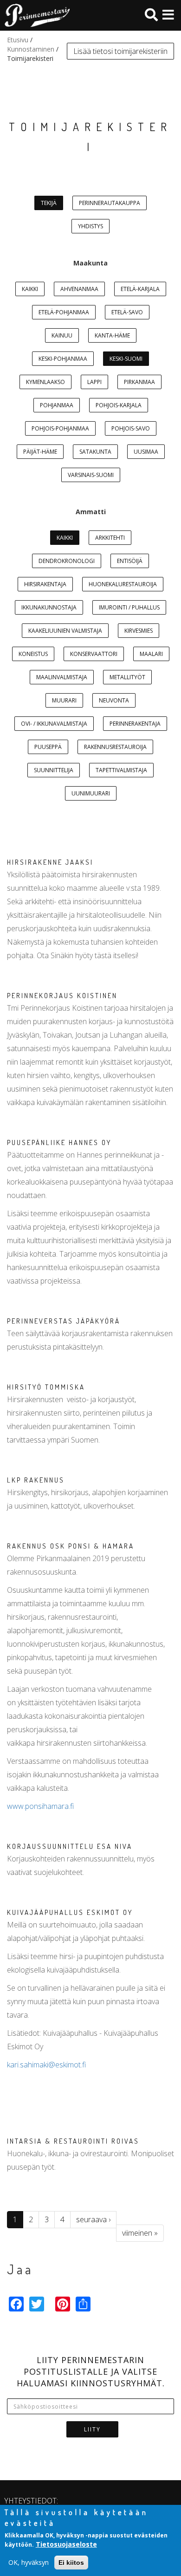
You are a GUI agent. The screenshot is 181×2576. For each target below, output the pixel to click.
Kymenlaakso (45, 382)
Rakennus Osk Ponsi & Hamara (71, 1546)
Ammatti (91, 512)
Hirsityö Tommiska (46, 1387)
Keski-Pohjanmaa (63, 359)
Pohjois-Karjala (119, 405)
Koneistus (33, 654)
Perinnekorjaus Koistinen (62, 996)
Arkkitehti (110, 538)
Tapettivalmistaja (121, 770)
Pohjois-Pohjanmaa (60, 428)
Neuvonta (114, 700)
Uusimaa (146, 452)
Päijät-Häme (40, 452)
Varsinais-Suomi (91, 475)
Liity (92, 2429)
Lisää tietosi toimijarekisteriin (120, 51)
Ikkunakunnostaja (49, 607)
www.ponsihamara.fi (40, 1806)
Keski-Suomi (126, 359)
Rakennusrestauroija (115, 747)
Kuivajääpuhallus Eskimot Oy (70, 1912)
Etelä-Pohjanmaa (64, 312)
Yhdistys (90, 226)
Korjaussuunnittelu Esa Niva (70, 1846)
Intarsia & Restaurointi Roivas (73, 2141)
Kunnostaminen (31, 49)
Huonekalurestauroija (123, 584)
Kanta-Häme (112, 335)
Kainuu (62, 335)
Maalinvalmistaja (62, 677)
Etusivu (18, 40)
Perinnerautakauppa (110, 203)
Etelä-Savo (127, 312)
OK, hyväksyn (29, 2562)
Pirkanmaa (139, 382)
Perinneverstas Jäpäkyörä (64, 1321)
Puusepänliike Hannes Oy (59, 1142)
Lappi (94, 382)
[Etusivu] (35, 15)
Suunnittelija (54, 770)
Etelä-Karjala (140, 289)
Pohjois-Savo (131, 428)
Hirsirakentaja (45, 584)
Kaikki (30, 289)
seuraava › (93, 2219)
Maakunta (90, 263)
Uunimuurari (91, 793)
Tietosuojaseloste (66, 2544)
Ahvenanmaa (79, 289)
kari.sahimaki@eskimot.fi (46, 2065)
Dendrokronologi (67, 561)
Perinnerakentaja (135, 724)
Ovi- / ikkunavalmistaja (54, 724)
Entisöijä (130, 561)
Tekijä (49, 203)
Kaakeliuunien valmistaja (65, 631)
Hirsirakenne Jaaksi (50, 862)
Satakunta (95, 452)
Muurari (64, 700)
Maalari (151, 654)
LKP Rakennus (36, 1480)
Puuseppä (48, 747)
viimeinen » (140, 2233)
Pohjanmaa (57, 405)
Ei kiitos (71, 2563)
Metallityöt (127, 677)
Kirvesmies (139, 631)
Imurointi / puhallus (129, 607)
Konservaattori (94, 654)
